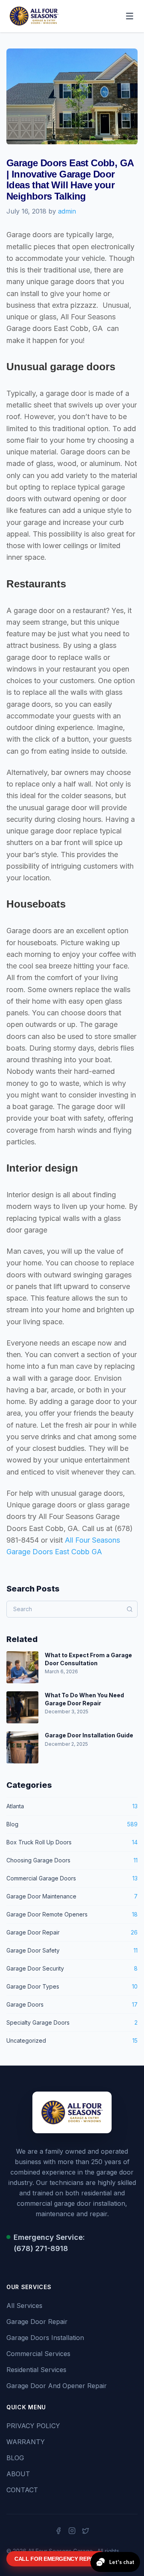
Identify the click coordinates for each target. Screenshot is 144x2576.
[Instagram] (72, 2531)
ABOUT (18, 2474)
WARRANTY (26, 2442)
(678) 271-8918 (41, 2248)
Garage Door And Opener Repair (57, 2386)
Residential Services (36, 2370)
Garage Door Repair (37, 2322)
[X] (86, 2531)
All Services (24, 2306)
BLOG (15, 2458)
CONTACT (22, 2490)
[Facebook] (58, 2531)
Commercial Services (38, 2354)
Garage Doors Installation (45, 2338)
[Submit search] (130, 1609)
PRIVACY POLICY (33, 2426)
